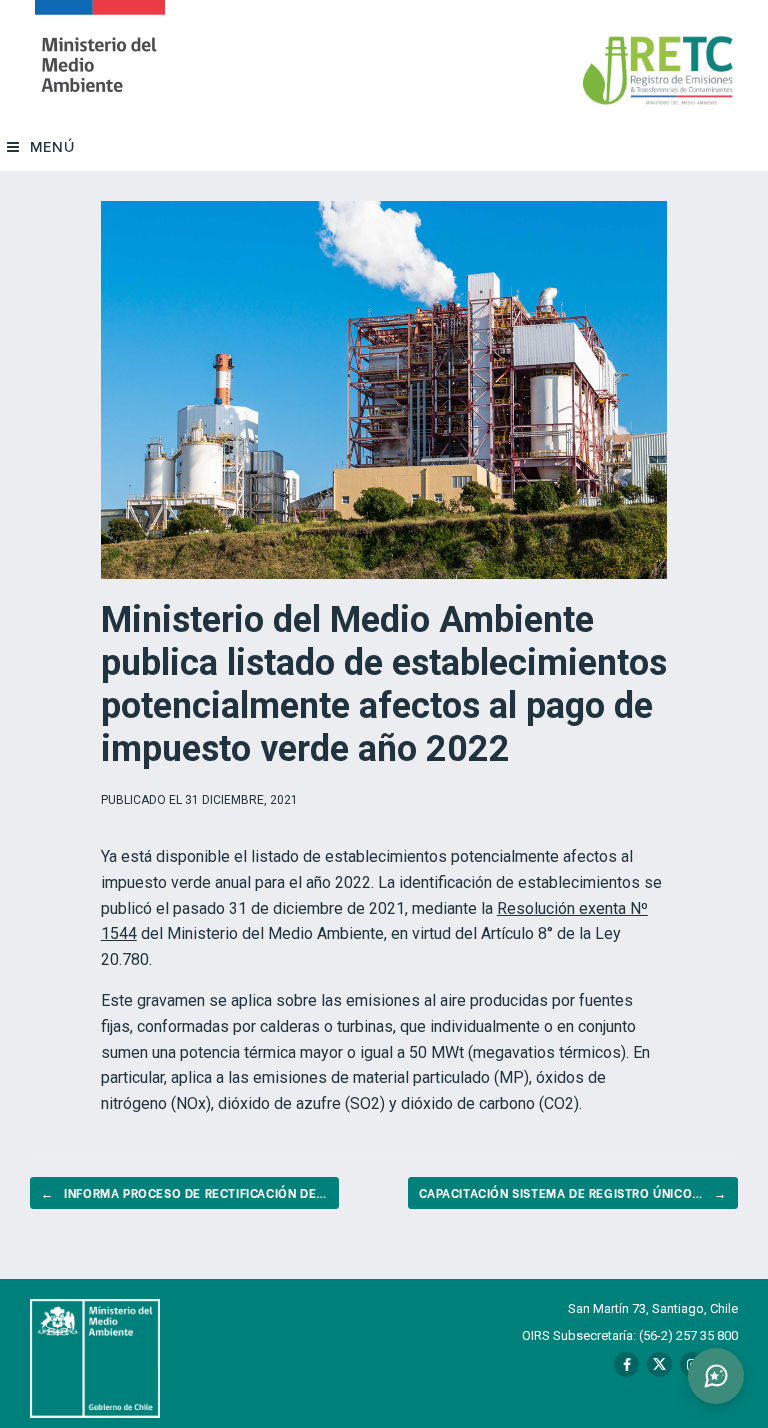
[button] (716, 1376)
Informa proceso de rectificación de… (184, 1192)
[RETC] (100, 61)
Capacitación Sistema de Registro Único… (573, 1192)
